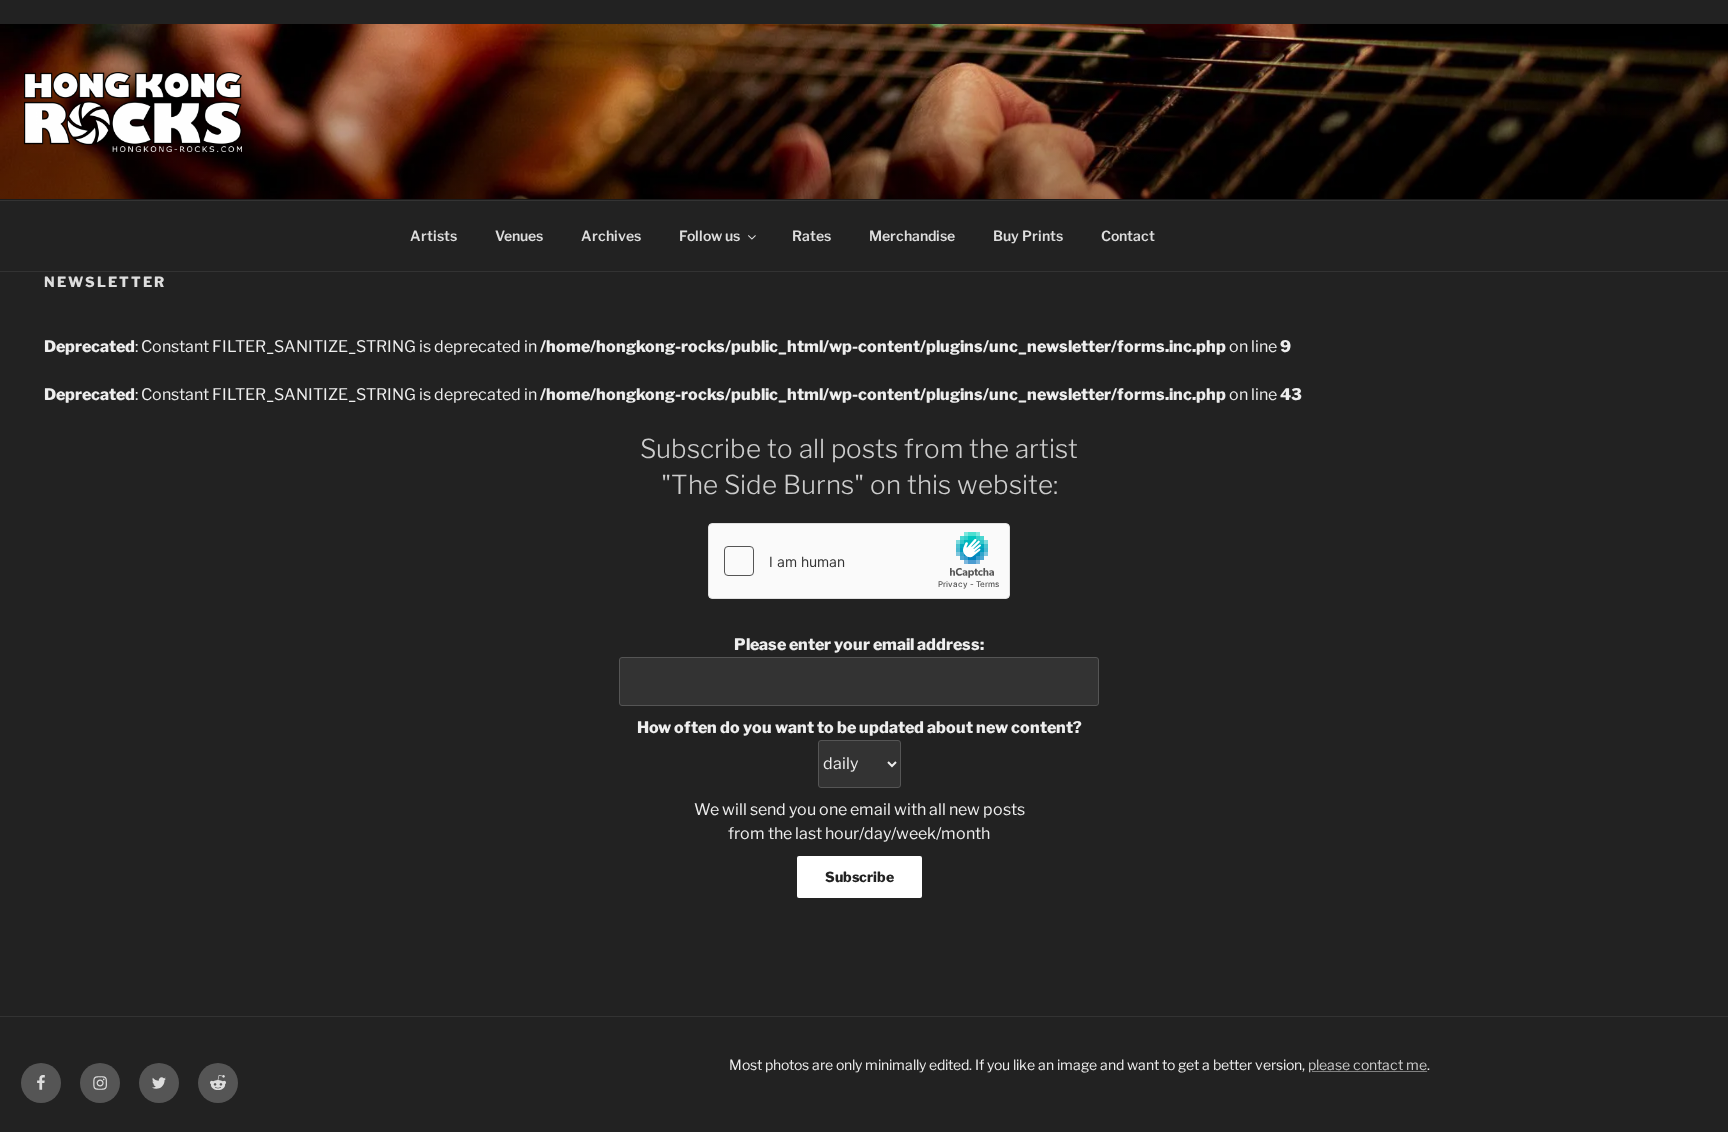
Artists (433, 235)
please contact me (1367, 1064)
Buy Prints (1028, 235)
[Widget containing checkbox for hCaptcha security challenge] (859, 561)
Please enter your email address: (859, 644)
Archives (611, 235)
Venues (519, 235)
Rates (811, 235)
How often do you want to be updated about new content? (859, 727)
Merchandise (912, 235)
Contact (1128, 235)
